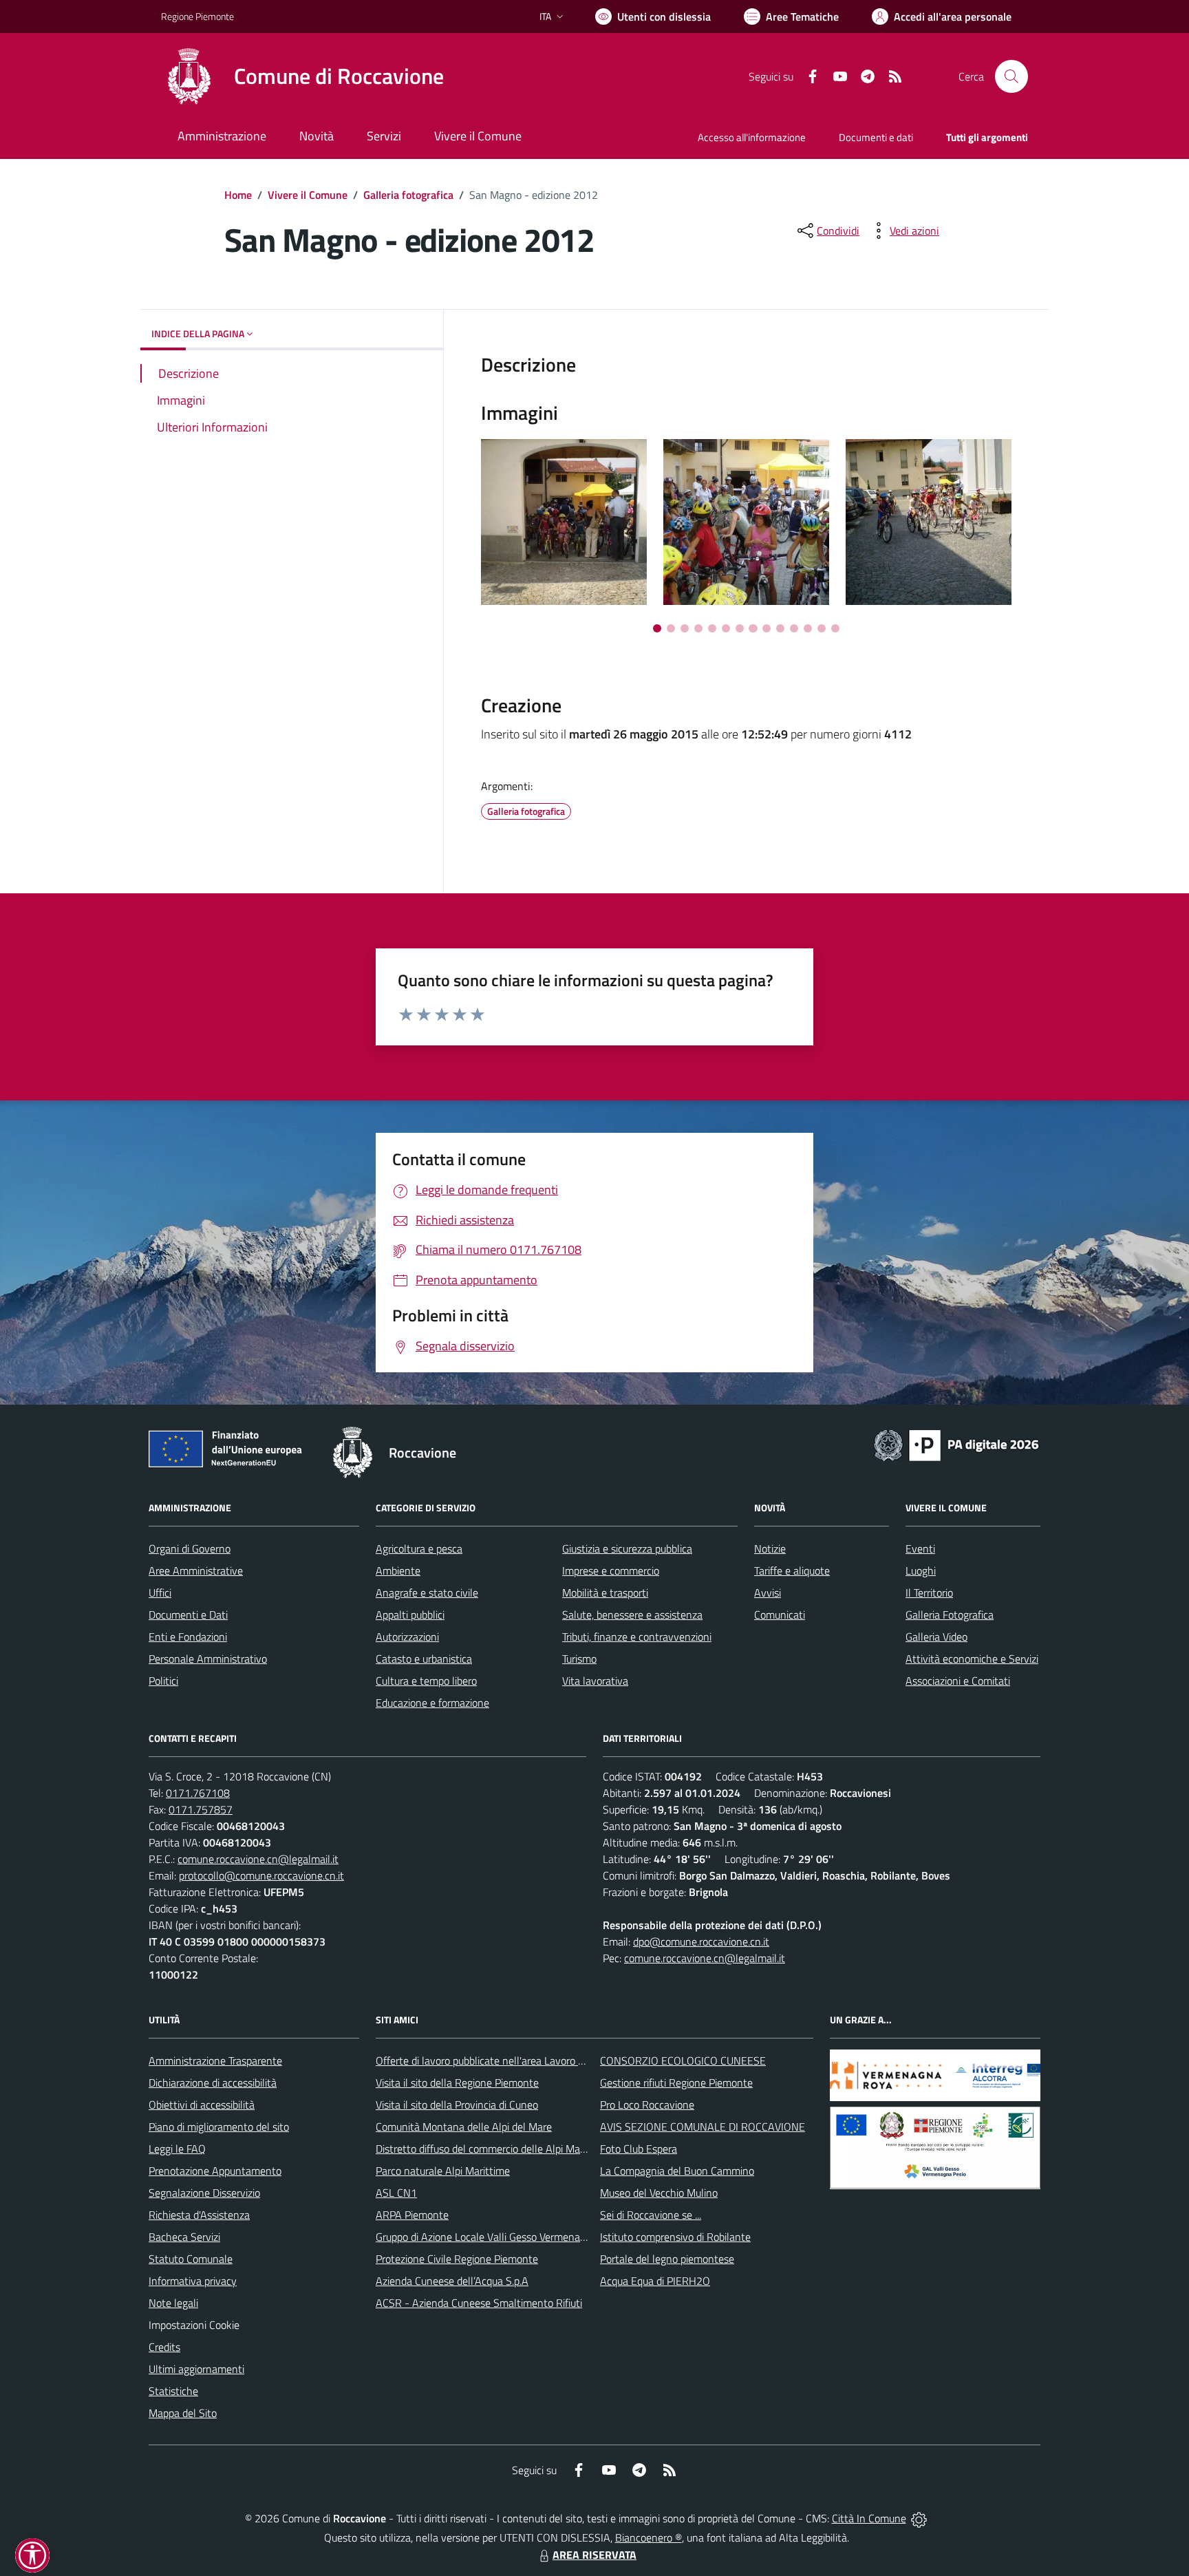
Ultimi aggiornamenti (196, 2369)
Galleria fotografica (408, 195)
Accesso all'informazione (752, 137)
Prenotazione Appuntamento (215, 2171)
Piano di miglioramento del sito (219, 2127)
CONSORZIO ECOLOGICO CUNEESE (683, 2061)
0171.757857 (201, 1809)
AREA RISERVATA (594, 2555)
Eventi (920, 1548)
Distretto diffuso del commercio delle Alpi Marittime (493, 2149)
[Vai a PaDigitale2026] (956, 1444)
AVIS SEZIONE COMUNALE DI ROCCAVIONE (703, 2127)
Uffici (160, 1593)
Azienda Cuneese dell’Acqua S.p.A (452, 2281)
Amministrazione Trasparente (215, 2061)
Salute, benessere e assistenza (632, 1615)
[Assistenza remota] (919, 2518)
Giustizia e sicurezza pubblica (627, 1548)
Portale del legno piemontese (667, 2259)
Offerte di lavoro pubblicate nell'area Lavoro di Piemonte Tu (510, 2061)
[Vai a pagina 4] (698, 628)
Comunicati (780, 1615)
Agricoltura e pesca (419, 1548)
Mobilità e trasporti (605, 1593)
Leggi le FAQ (177, 2149)
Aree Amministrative (196, 1571)
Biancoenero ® (649, 2537)
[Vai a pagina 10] (780, 628)
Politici (163, 1681)
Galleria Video (936, 1637)
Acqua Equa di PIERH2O (655, 2281)
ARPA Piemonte (412, 2215)
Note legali (173, 2303)
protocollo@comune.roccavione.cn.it (261, 1875)
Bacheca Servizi (184, 2237)
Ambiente (398, 1571)
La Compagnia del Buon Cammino (677, 2171)
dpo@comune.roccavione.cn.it (701, 1941)
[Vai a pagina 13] (822, 628)
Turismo (579, 1659)
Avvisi (768, 1593)
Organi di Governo (190, 1548)
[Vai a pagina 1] (657, 628)
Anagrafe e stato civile (427, 1593)
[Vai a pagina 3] (685, 628)
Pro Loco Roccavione (647, 2105)
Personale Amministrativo (208, 1659)
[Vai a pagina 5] (712, 628)
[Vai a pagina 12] (808, 628)
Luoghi (921, 1571)
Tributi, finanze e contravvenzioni (637, 1637)
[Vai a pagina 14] (835, 628)
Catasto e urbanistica (424, 1659)
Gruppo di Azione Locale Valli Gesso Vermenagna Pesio (500, 2237)
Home (238, 195)
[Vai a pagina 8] (753, 628)
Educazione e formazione (432, 1703)
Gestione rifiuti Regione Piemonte (676, 2083)
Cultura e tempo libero (426, 1681)
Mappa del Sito (183, 2413)
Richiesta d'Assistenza (199, 2215)
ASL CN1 (396, 2193)
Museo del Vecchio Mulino (659, 2193)
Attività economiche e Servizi (972, 1659)
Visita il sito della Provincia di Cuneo (457, 2105)
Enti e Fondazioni (188, 1637)
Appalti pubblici (410, 1615)
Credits (164, 2347)
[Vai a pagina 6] (726, 628)
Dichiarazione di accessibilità (213, 2083)
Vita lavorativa (595, 1681)
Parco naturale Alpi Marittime (443, 2171)
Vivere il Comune (308, 195)
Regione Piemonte (197, 16)
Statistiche (173, 2391)
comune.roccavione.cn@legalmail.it (258, 1859)
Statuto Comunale (191, 2259)
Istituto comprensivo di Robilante (675, 2237)
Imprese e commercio (611, 1571)
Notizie (770, 1548)
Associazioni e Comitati (958, 1681)
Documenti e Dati (188, 1615)
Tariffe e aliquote (792, 1571)
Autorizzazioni (407, 1637)
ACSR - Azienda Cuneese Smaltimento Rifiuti (479, 2303)
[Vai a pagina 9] (767, 628)
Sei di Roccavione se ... (651, 2215)
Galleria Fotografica (950, 1615)
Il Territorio (929, 1593)
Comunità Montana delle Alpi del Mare (464, 2127)
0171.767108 (198, 1793)
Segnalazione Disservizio (204, 2193)
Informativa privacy (193, 2281)
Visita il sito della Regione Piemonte (457, 2083)
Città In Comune (869, 2518)
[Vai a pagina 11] (794, 628)
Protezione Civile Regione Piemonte (457, 2259)
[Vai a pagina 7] (740, 628)
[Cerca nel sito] (1011, 76)
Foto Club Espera (639, 2149)
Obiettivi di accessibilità (202, 2105)
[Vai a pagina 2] (671, 628)
